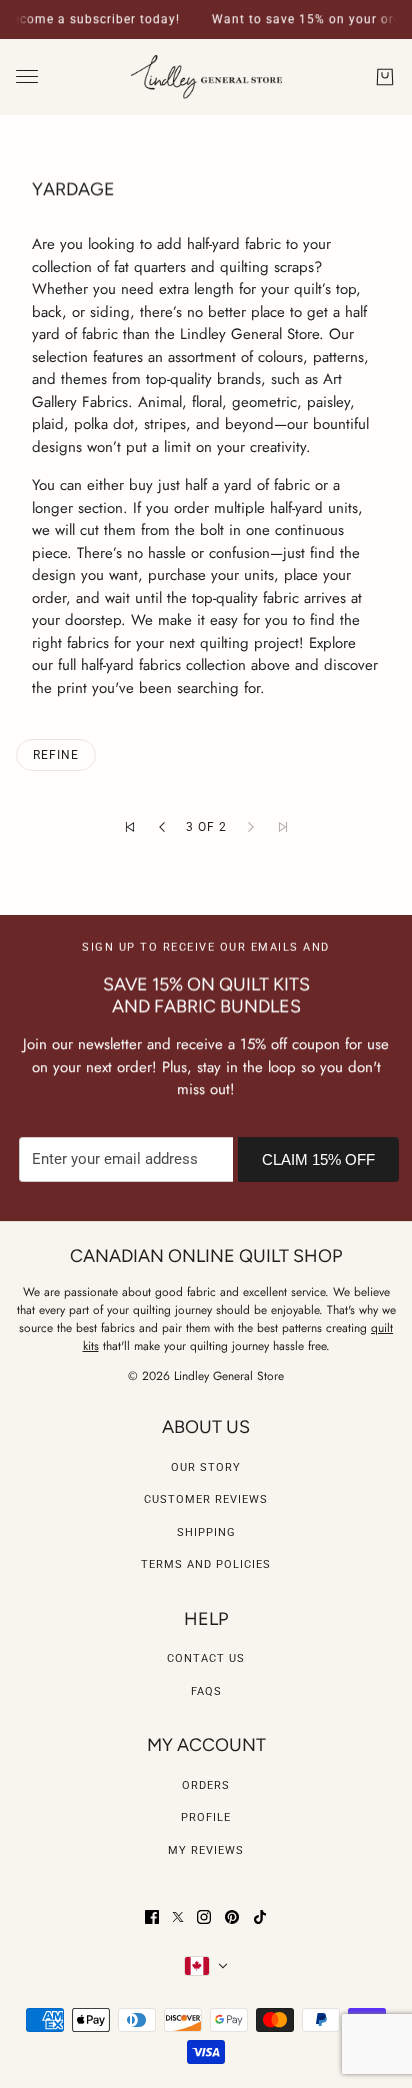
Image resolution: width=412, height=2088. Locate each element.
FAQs (206, 1691)
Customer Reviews (206, 1499)
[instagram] (204, 1917)
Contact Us (206, 1658)
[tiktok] (260, 1917)
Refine (56, 755)
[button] (130, 827)
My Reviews (206, 1850)
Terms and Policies (206, 1564)
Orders (206, 1785)
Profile (206, 1817)
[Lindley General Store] (206, 77)
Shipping (206, 1532)
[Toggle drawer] (27, 76)
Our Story (206, 1467)
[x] (178, 1917)
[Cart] (385, 77)
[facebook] (152, 1917)
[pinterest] (232, 1917)
